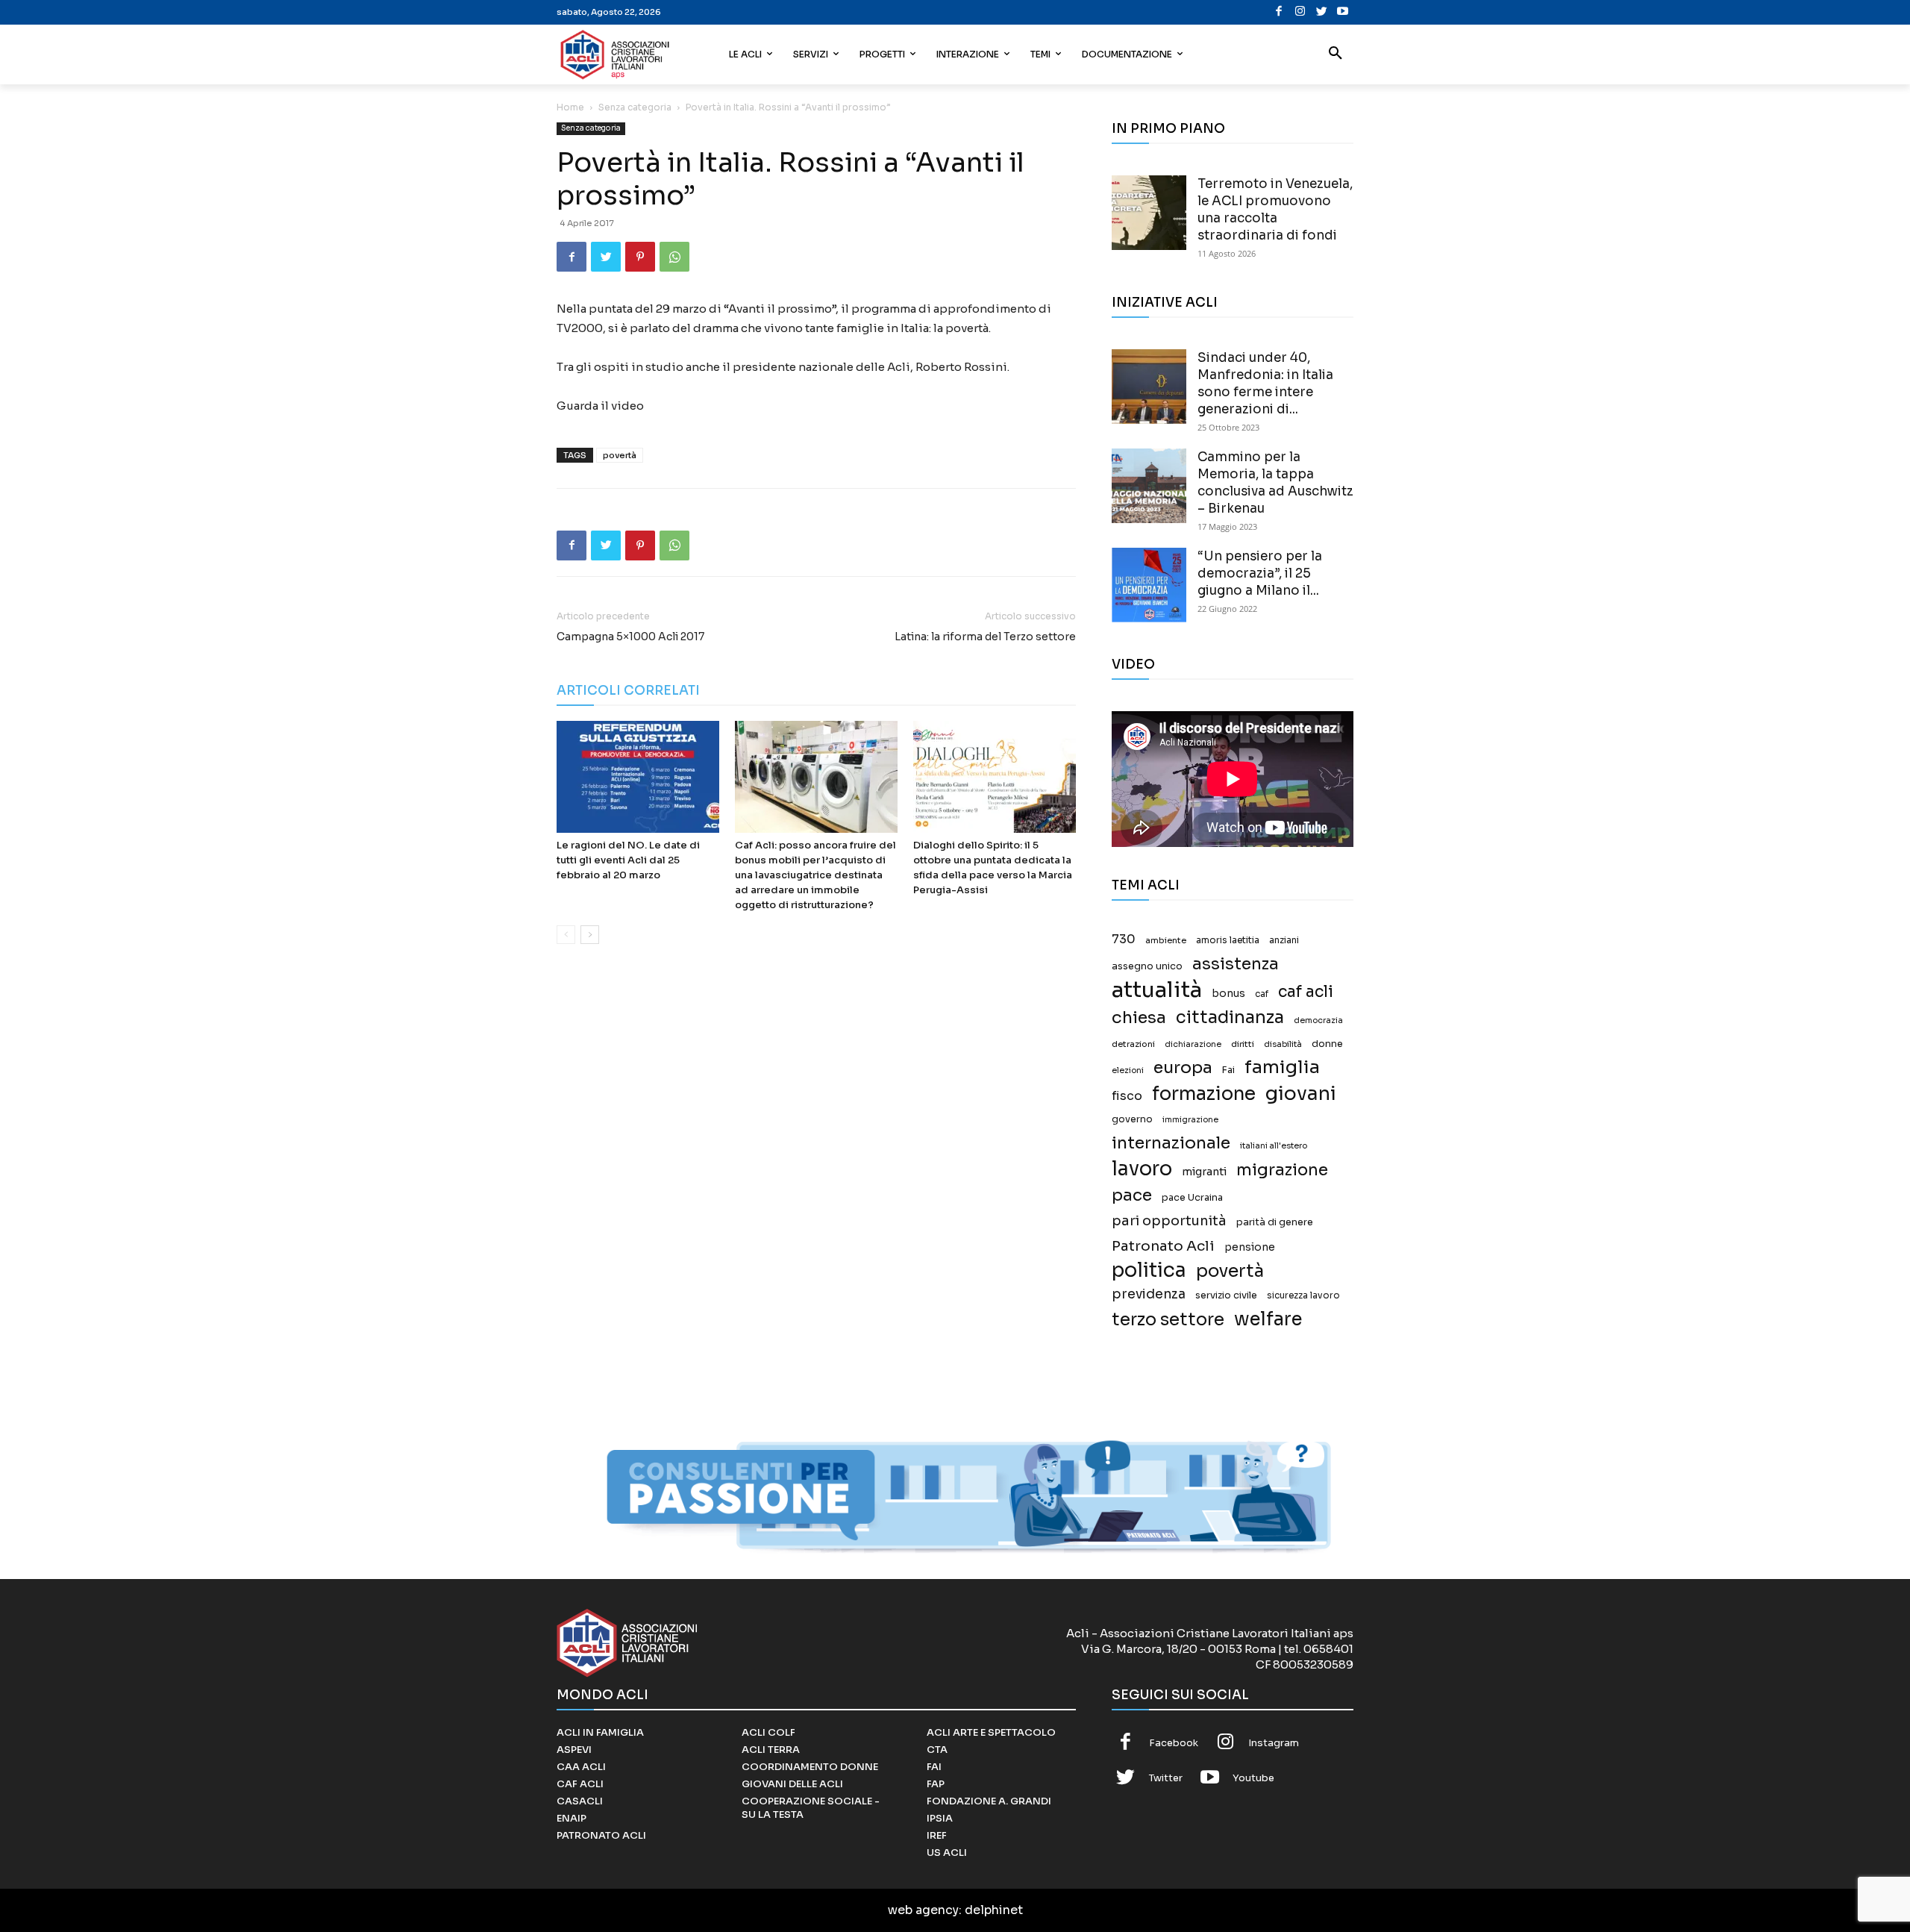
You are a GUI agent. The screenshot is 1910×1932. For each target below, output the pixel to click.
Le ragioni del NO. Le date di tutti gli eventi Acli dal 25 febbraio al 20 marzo (628, 860)
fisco (1127, 1096)
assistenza (1236, 964)
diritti (1243, 1044)
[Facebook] (1279, 12)
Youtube (1253, 1778)
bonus (1228, 994)
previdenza (1149, 1294)
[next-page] (590, 935)
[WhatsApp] (674, 257)
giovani (1301, 1094)
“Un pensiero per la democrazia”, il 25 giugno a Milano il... (1260, 573)
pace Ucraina (1192, 1198)
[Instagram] (1300, 12)
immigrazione (1190, 1120)
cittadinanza (1230, 1017)
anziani (1284, 940)
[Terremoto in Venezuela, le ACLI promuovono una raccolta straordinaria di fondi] (1149, 213)
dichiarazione (1193, 1044)
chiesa (1139, 1017)
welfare (1268, 1319)
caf (1262, 994)
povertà (620, 455)
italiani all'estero (1274, 1146)
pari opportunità (1169, 1221)
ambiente (1166, 940)
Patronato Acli (1163, 1246)
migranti (1204, 1172)
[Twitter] (1322, 12)
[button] (1336, 54)
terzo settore (1168, 1320)
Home (570, 107)
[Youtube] (1343, 12)
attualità (1157, 990)
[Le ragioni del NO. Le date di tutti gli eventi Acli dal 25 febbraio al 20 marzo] (638, 777)
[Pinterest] (640, 257)
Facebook (1174, 1743)
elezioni (1128, 1070)
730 (1124, 940)
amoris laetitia (1228, 940)
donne (1327, 1044)
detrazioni (1133, 1044)
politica (1149, 1270)
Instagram (1274, 1743)
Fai (1228, 1070)
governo (1132, 1119)
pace (1132, 1195)
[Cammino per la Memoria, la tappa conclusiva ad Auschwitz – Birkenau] (1149, 486)
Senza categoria (635, 107)
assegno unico (1147, 966)
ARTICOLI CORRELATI (628, 691)
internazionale (1171, 1143)
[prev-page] (566, 935)
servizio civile (1226, 1295)
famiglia (1282, 1067)
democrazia (1318, 1020)
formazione (1204, 1094)
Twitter (1166, 1778)
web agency (923, 1910)
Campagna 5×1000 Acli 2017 (630, 637)
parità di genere (1275, 1222)
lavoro (1142, 1169)
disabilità (1283, 1044)
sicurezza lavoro (1303, 1295)
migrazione (1282, 1170)
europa (1183, 1067)
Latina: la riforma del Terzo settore (985, 637)
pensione (1250, 1247)
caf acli (1306, 992)
